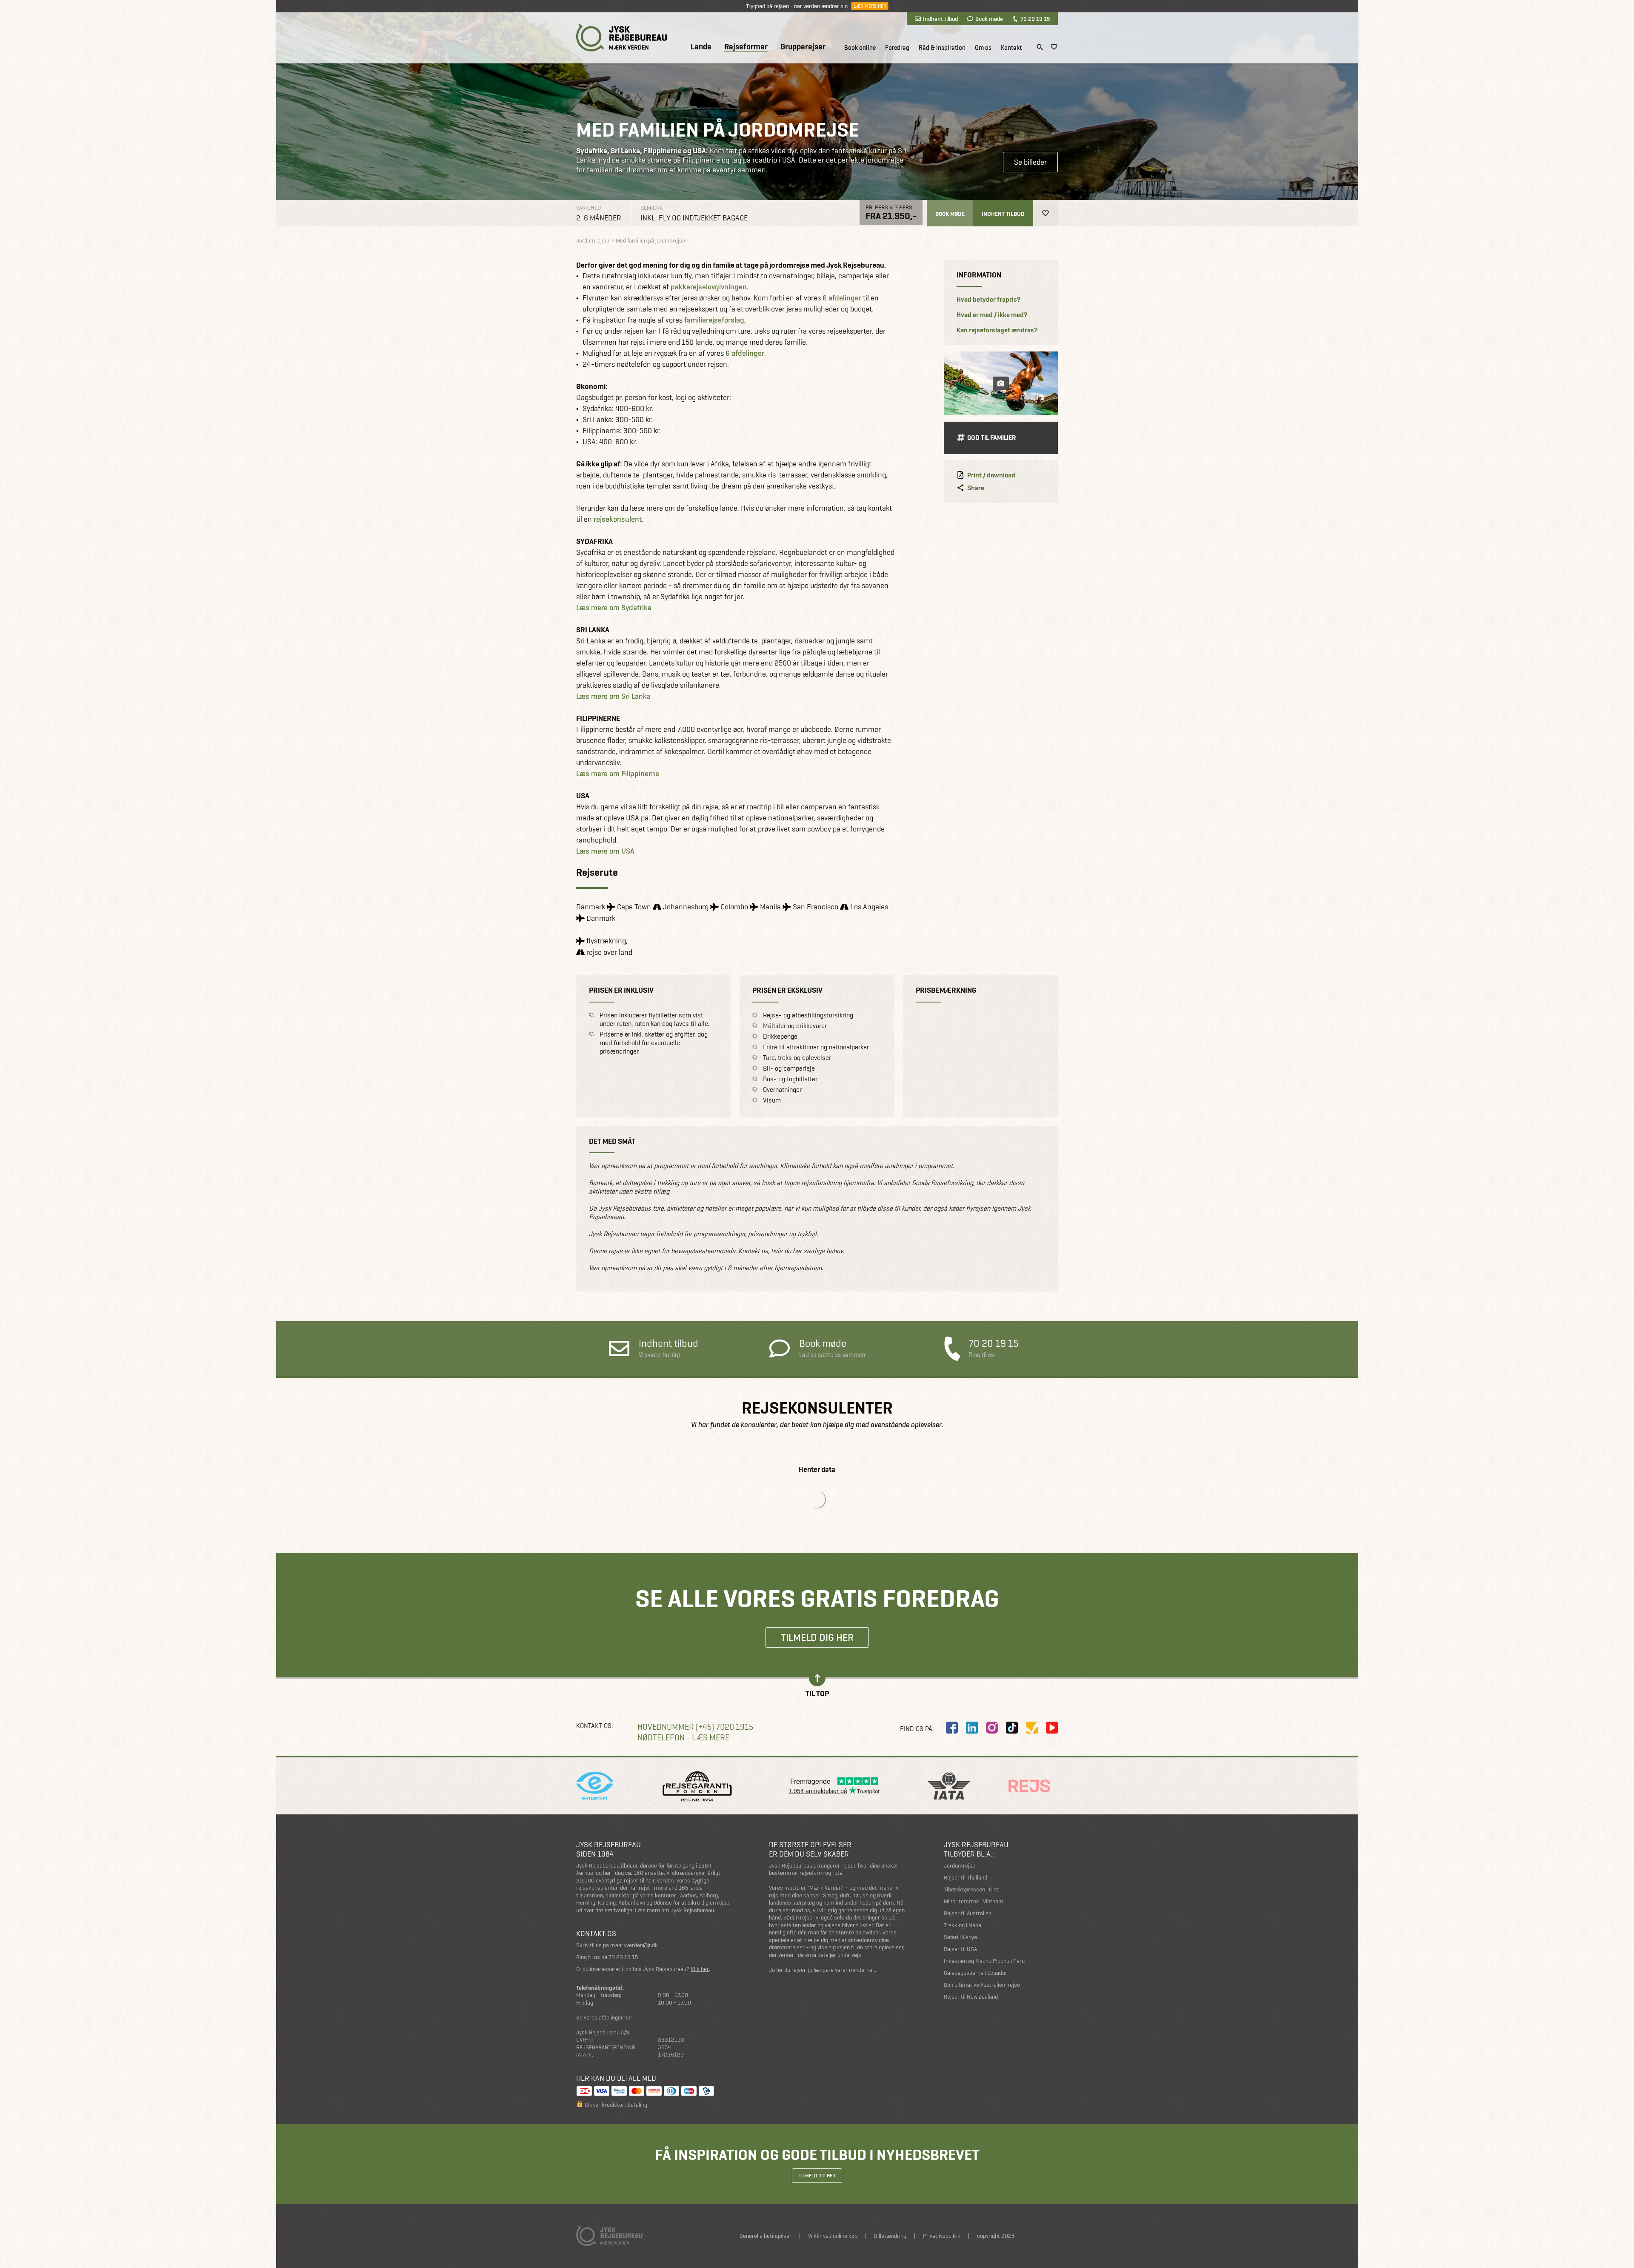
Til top (817, 1693)
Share (976, 488)
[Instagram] (992, 1728)
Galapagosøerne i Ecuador (976, 1973)
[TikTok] (1012, 1728)
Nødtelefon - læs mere (683, 1738)
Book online (860, 48)
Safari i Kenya (960, 1937)
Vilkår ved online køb (833, 2236)
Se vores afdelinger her (604, 2018)
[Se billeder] (1001, 383)
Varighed (588, 208)
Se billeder (1030, 162)
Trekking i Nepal (963, 1925)
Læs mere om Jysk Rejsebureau (674, 1910)
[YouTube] (1052, 1728)
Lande (701, 47)
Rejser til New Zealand (971, 1997)
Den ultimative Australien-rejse (982, 1985)
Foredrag (897, 48)
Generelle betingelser (766, 2236)
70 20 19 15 (1035, 19)
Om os (983, 48)
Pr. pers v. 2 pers (889, 207)
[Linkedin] (972, 1728)
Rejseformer (746, 47)
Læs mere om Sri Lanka (613, 696)
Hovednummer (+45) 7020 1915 (695, 1727)
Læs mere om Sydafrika (614, 607)
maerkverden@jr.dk (634, 1945)
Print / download (991, 475)
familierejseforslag (714, 320)
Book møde (989, 19)
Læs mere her (870, 6)
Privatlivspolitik (942, 2236)
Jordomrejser (961, 1866)
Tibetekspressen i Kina (972, 1890)
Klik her (700, 1969)
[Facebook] (952, 1728)
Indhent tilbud (940, 19)
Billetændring (890, 2236)
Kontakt (1011, 48)
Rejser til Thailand (966, 1878)
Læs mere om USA (605, 851)
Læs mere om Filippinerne (618, 773)
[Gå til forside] (621, 38)
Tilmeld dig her (817, 1637)
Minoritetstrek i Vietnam (974, 1901)
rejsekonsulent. (618, 519)
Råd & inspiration (942, 48)
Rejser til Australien (968, 1913)
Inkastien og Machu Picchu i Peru (984, 1961)
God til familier (992, 438)
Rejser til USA (960, 1949)
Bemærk (652, 208)
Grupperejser (803, 47)
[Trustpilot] (1032, 1728)
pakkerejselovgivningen (709, 287)
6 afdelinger (842, 298)
